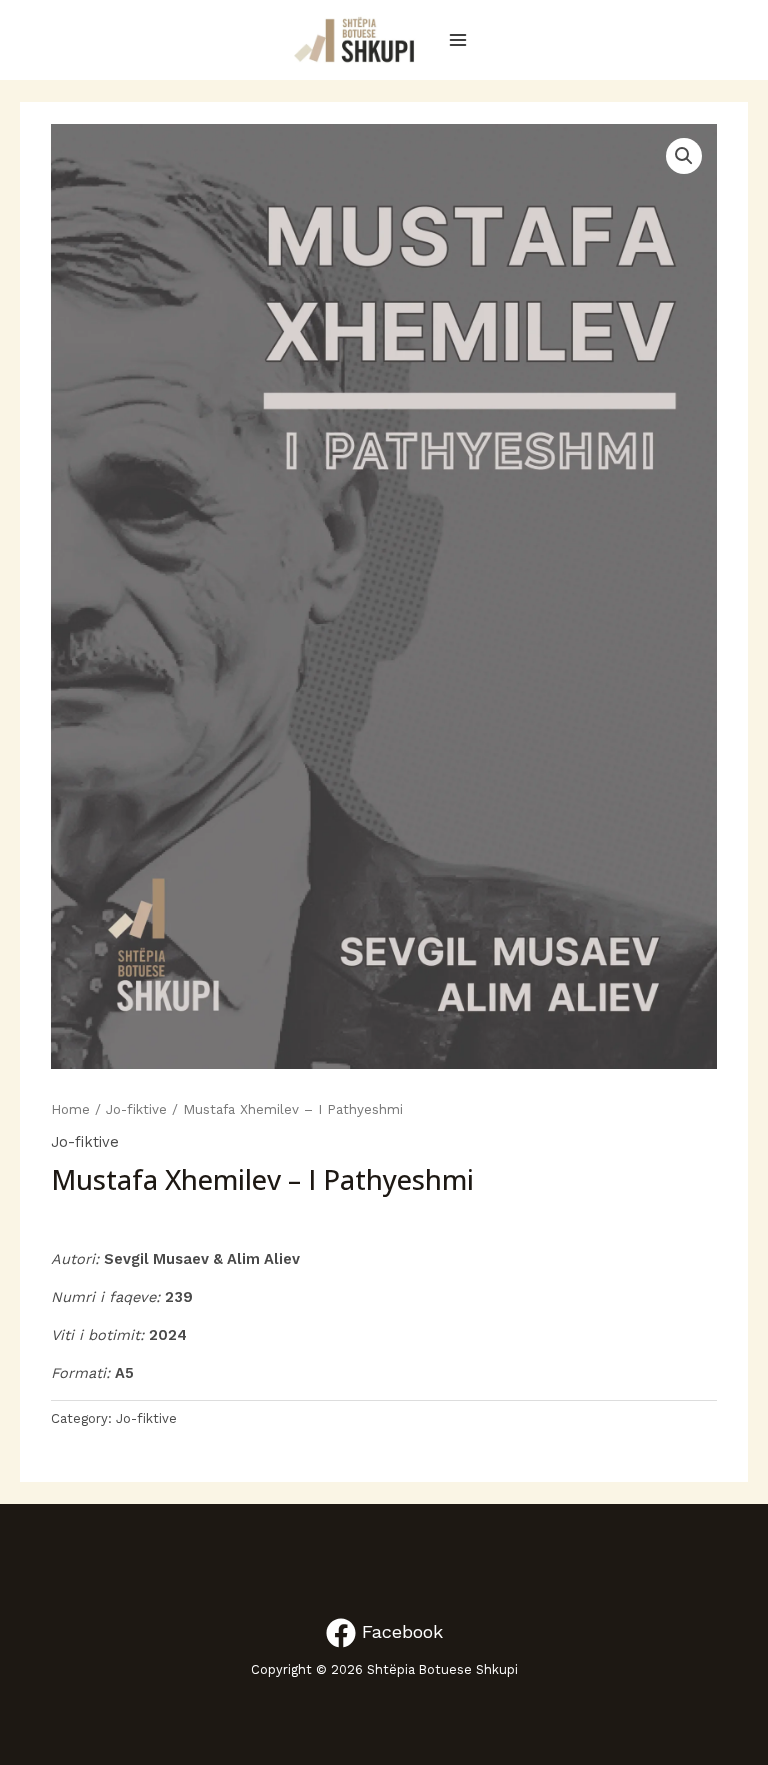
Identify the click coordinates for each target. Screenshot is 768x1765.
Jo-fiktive (136, 1109)
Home (70, 1109)
